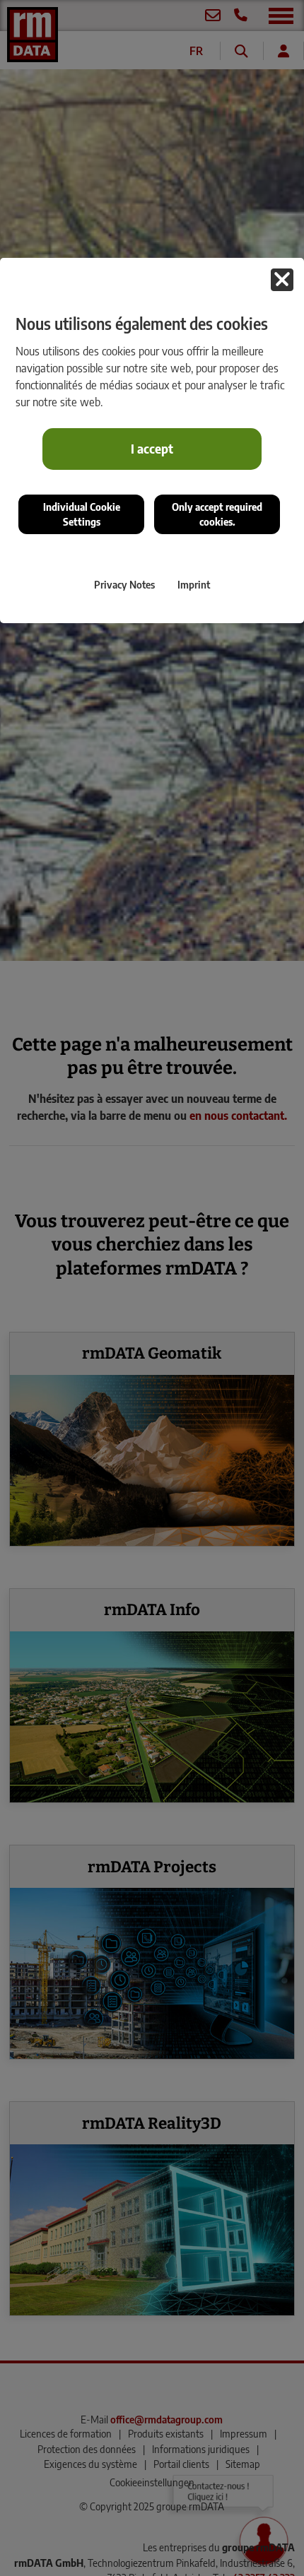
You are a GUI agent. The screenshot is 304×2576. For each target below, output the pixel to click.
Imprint (194, 584)
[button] (282, 280)
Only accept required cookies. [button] (217, 514)
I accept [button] (152, 449)
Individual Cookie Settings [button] (82, 514)
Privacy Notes (124, 584)
